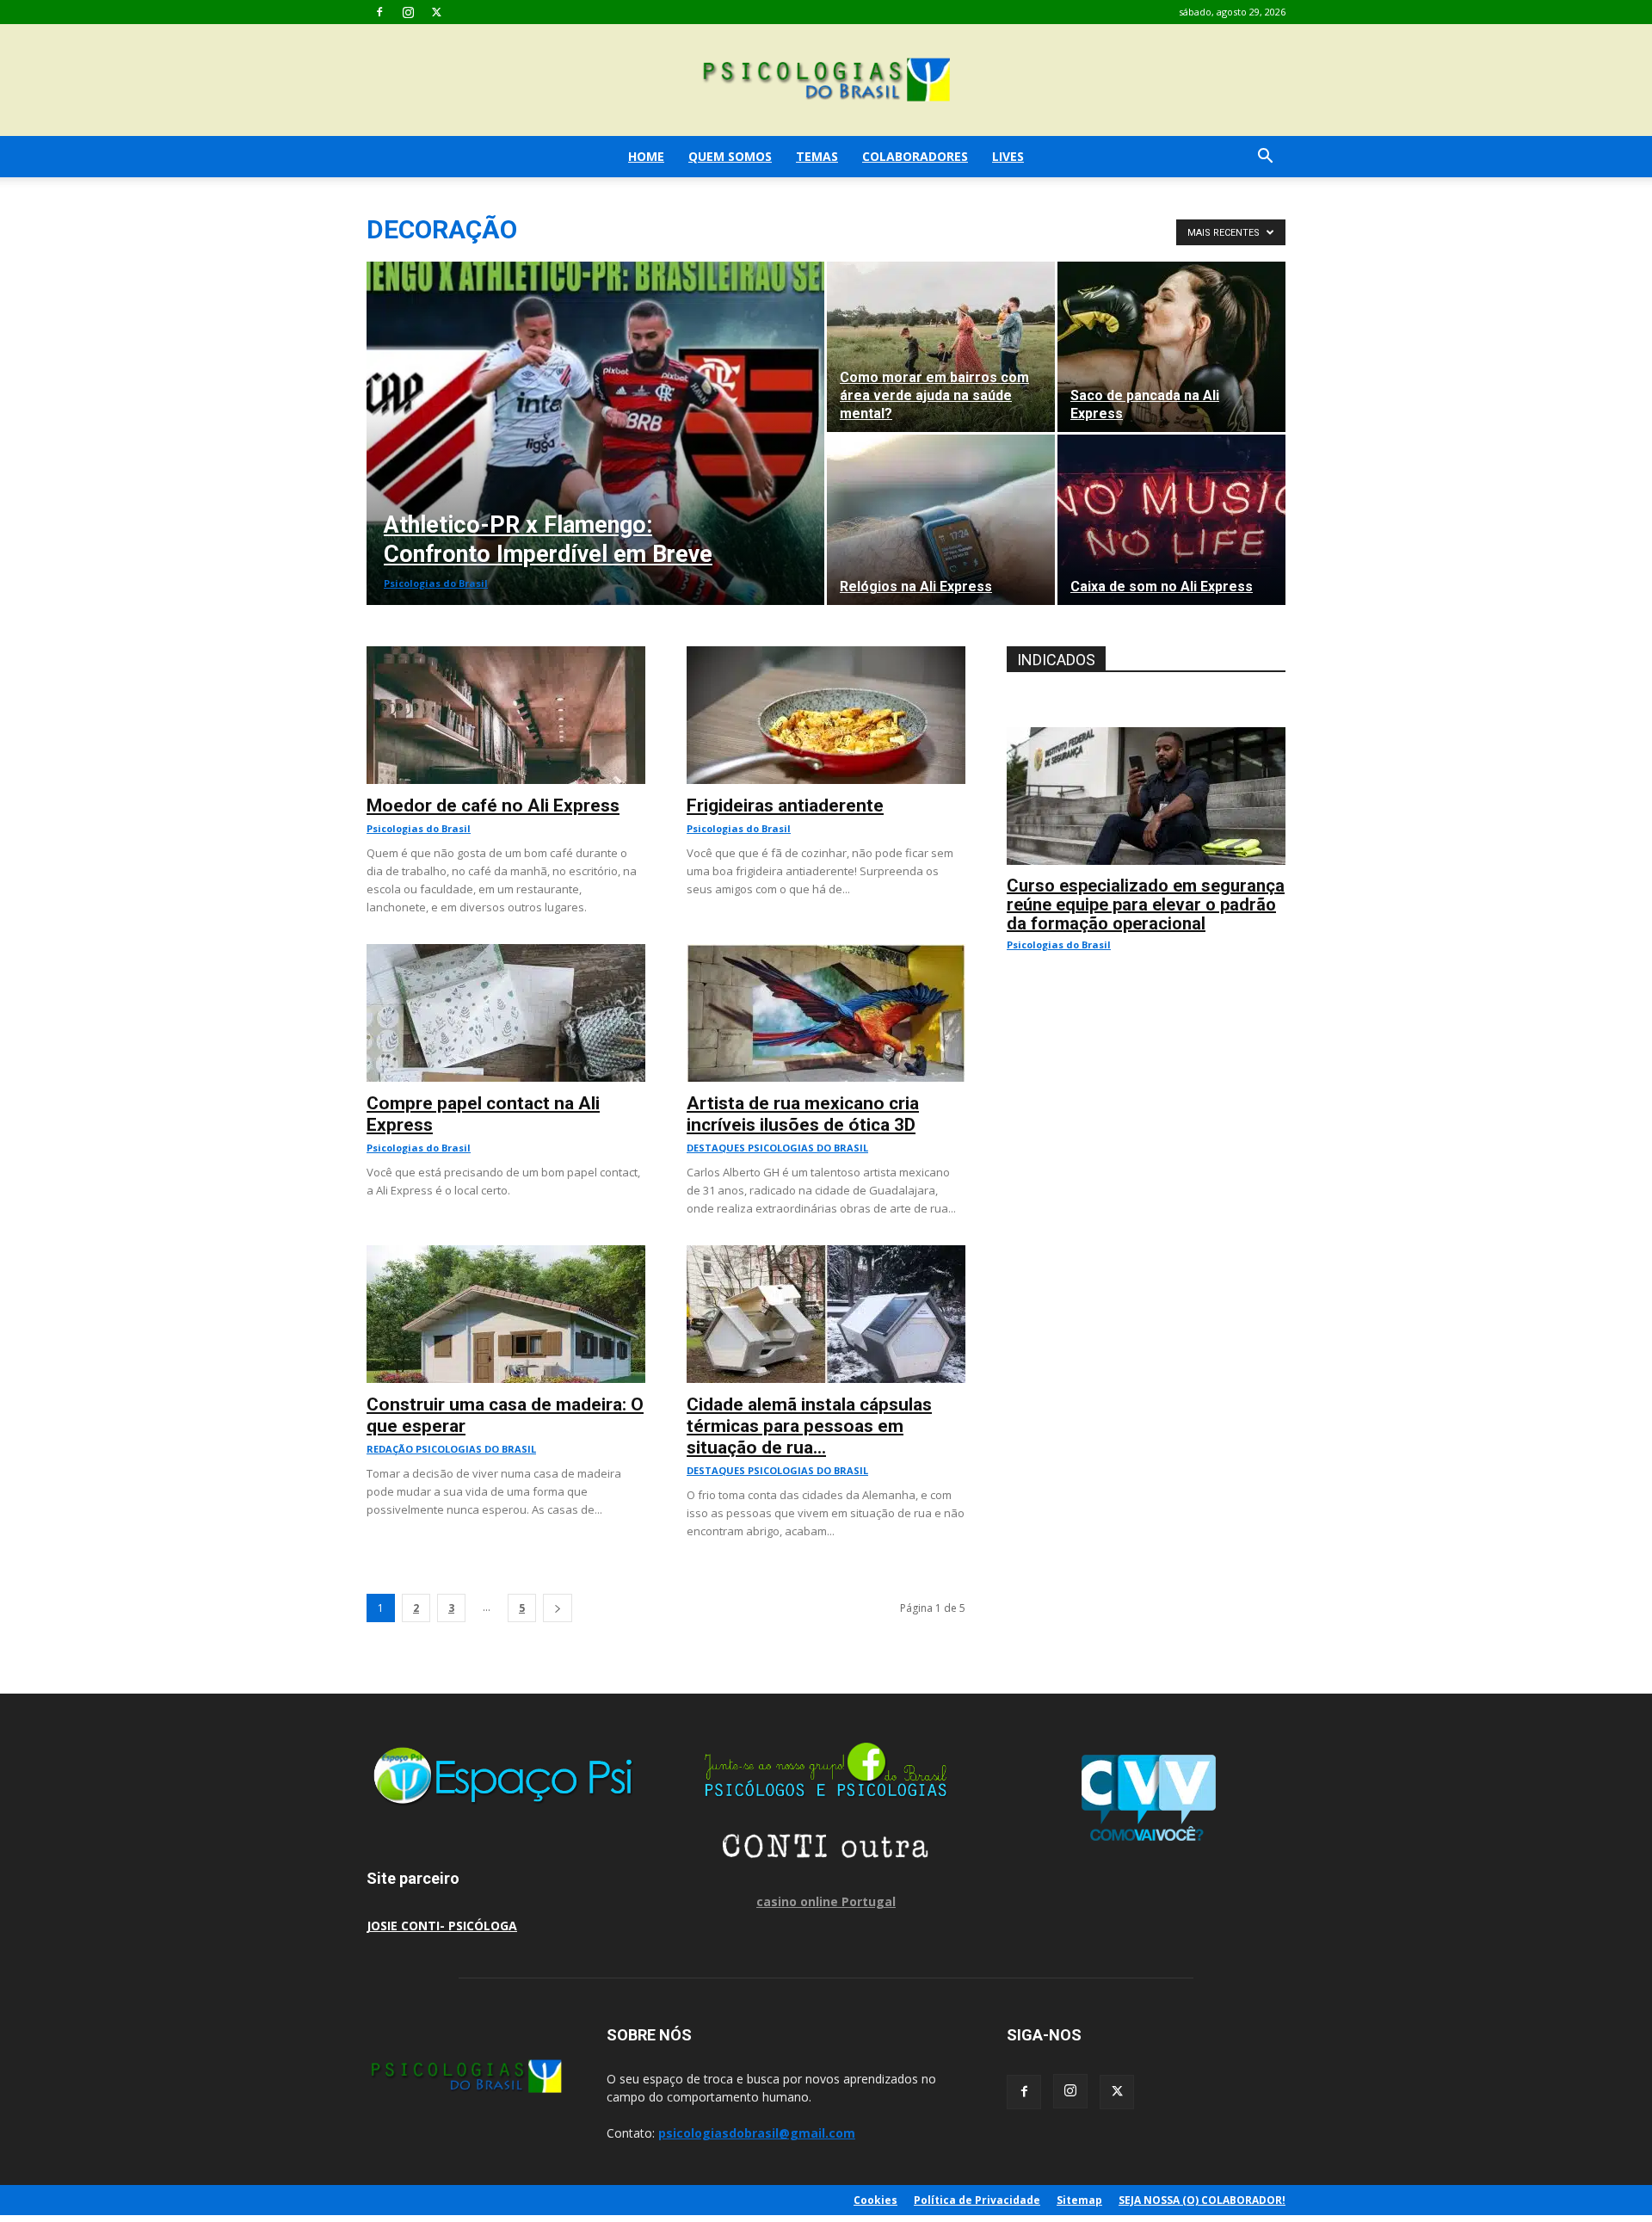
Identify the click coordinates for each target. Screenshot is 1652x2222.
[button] (1265, 158)
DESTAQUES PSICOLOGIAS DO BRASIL (777, 1148)
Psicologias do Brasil (436, 583)
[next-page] (558, 1608)
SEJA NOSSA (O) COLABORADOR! (1202, 2200)
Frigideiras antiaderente (785, 805)
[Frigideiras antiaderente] (826, 655)
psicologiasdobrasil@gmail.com (757, 2133)
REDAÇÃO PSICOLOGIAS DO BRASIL (451, 1449)
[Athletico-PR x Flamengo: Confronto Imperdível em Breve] (595, 433)
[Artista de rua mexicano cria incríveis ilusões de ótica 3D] (826, 953)
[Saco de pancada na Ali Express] (1171, 347)
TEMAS (817, 156)
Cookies (875, 2200)
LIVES (1008, 156)
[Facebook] (379, 12)
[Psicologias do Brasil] (826, 81)
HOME (646, 156)
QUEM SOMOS (730, 156)
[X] (436, 12)
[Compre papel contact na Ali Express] (506, 953)
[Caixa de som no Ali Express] (1171, 520)
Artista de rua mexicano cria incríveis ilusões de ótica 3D (803, 1114)
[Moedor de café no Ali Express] (506, 655)
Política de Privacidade (977, 2200)
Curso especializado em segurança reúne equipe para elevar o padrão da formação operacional (1146, 904)
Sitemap (1079, 2200)
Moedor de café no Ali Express (493, 805)
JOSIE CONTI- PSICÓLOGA (442, 1926)
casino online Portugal (826, 1901)
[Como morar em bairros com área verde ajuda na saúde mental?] (941, 347)
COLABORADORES (915, 156)
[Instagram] (408, 12)
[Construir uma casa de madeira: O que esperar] (506, 1254)
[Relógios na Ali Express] (941, 520)
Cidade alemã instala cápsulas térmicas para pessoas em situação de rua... (809, 1426)
